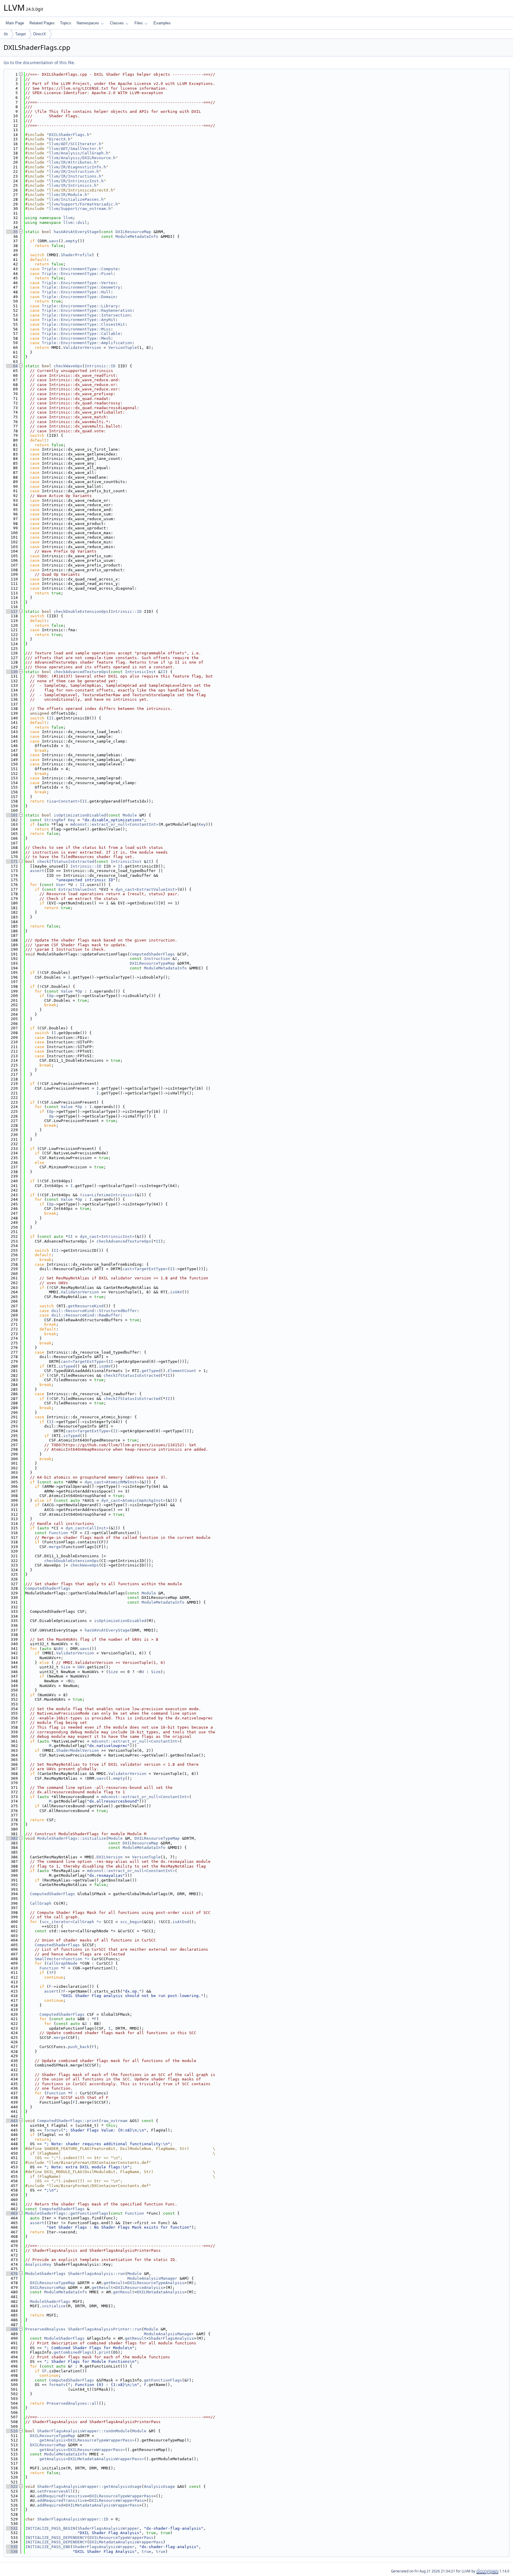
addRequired (50, 2505)
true (146, 2552)
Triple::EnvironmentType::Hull (76, 292)
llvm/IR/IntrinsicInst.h (76, 181)
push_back (79, 2047)
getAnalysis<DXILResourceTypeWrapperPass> (87, 2440)
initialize (54, 2306)
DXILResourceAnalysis (139, 2288)
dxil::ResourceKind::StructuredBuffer (94, 1311)
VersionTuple (123, 348)
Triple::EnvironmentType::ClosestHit (83, 324)
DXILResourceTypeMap (152, 963)
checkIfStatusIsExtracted (66, 861)
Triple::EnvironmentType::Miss (76, 329)
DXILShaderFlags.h (69, 135)
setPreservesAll (55, 2491)
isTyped (67, 1366)
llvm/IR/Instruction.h (74, 171)
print (105, 2352)
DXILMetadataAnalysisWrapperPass (102, 2505)
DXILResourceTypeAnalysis (156, 2283)
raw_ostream (114, 2121)
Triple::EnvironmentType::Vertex (79, 283)
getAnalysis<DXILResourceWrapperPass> (82, 2450)
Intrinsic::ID (100, 366)
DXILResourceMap (133, 232)
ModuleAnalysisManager (152, 2278)
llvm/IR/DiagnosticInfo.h (77, 167)
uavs (54, 241)
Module (130, 815)
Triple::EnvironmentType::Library (80, 306)
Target (20, 34)
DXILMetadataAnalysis (161, 2292)
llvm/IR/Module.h (68, 195)
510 (12, 2431)
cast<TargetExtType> (145, 1269)
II (163, 672)
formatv (53, 2130)
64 (12, 366)
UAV (60, 1649)
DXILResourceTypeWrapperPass (121, 2496)
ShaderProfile (76, 255)
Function (58, 1533)
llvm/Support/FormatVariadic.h (83, 204)
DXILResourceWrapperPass (117, 2500)
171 (12, 861)
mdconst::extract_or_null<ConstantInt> (114, 824)
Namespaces (88, 23)
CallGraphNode (62, 1963)
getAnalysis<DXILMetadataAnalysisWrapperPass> (92, 2459)
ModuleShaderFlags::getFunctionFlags (67, 2213)
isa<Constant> (64, 801)
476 (12, 2274)
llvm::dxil (75, 223)
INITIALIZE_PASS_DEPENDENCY (56, 2538)
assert (37, 871)
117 (12, 611)
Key (72, 820)
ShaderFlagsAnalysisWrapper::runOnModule (83, 2431)
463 (12, 2213)
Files (139, 23)
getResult (114, 2283)
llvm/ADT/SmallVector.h (75, 149)
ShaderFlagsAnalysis (171, 2338)
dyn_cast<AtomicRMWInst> (112, 1482)
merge (55, 1547)
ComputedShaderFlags (152, 954)
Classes (117, 23)
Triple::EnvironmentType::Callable (81, 334)
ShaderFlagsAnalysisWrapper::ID (73, 2519)
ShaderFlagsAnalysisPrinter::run (105, 2329)
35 (12, 232)
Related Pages (42, 23)
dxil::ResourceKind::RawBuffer (86, 1315)
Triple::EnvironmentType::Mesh (76, 338)
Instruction (157, 959)
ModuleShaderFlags (45, 2274)
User (61, 885)
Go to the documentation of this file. (39, 62)
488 (12, 2329)
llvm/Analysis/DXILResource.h (82, 158)
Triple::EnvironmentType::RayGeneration (87, 310)
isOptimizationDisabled (80, 815)
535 (12, 2547)
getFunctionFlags (163, 2380)
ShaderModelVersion (77, 1750)
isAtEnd (181, 1922)
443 (12, 2121)
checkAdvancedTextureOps (81, 672)
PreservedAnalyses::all (73, 2403)
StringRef (55, 820)
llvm (68, 218)
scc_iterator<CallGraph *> (72, 1922)
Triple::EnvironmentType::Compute (80, 269)
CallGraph (41, 1903)
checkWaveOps (68, 366)
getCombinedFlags (73, 2352)
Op (80, 991)
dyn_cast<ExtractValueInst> (146, 889)
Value (67, 991)
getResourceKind (86, 1306)
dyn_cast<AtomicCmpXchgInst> (133, 1500)
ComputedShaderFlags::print (68, 2121)
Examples (162, 23)
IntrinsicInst (140, 672)
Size (66, 1667)
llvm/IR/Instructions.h (75, 176)
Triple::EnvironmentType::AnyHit (79, 320)
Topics (66, 23)
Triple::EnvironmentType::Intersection (86, 315)
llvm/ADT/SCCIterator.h (75, 144)
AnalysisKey (38, 2264)
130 (12, 672)
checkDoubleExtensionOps (81, 611)
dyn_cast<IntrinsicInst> (107, 1236)
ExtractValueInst (77, 889)
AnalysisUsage (159, 2486)
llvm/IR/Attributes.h (73, 162)
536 (12, 2552)
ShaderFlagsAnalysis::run (96, 2274)
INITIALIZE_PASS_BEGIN (50, 2528)
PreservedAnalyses (45, 2329)
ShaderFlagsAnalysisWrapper (108, 2528)
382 (12, 1838)
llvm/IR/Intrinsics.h (73, 185)
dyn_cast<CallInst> (87, 1528)
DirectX (40, 34)
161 (12, 815)
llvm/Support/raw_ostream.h (80, 209)
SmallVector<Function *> (62, 1959)
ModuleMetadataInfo (137, 236)
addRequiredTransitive (62, 2496)
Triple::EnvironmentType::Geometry (81, 287)
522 (12, 2486)
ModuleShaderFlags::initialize (72, 1838)
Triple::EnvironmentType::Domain (79, 297)
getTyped (151, 1371)
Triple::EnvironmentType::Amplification (87, 343)
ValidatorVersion (82, 348)
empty (72, 241)
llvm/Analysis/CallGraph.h (79, 153)
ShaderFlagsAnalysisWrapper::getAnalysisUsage (89, 2486)
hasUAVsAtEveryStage (76, 232)
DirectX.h (60, 139)
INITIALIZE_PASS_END (48, 2547)
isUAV (176, 1292)
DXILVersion (110, 1857)
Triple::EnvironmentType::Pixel (77, 274)
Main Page (15, 23)
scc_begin (131, 1922)
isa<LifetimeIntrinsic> (108, 1195)
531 (12, 2528)
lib (6, 34)
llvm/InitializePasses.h (76, 199)
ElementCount (182, 1371)
